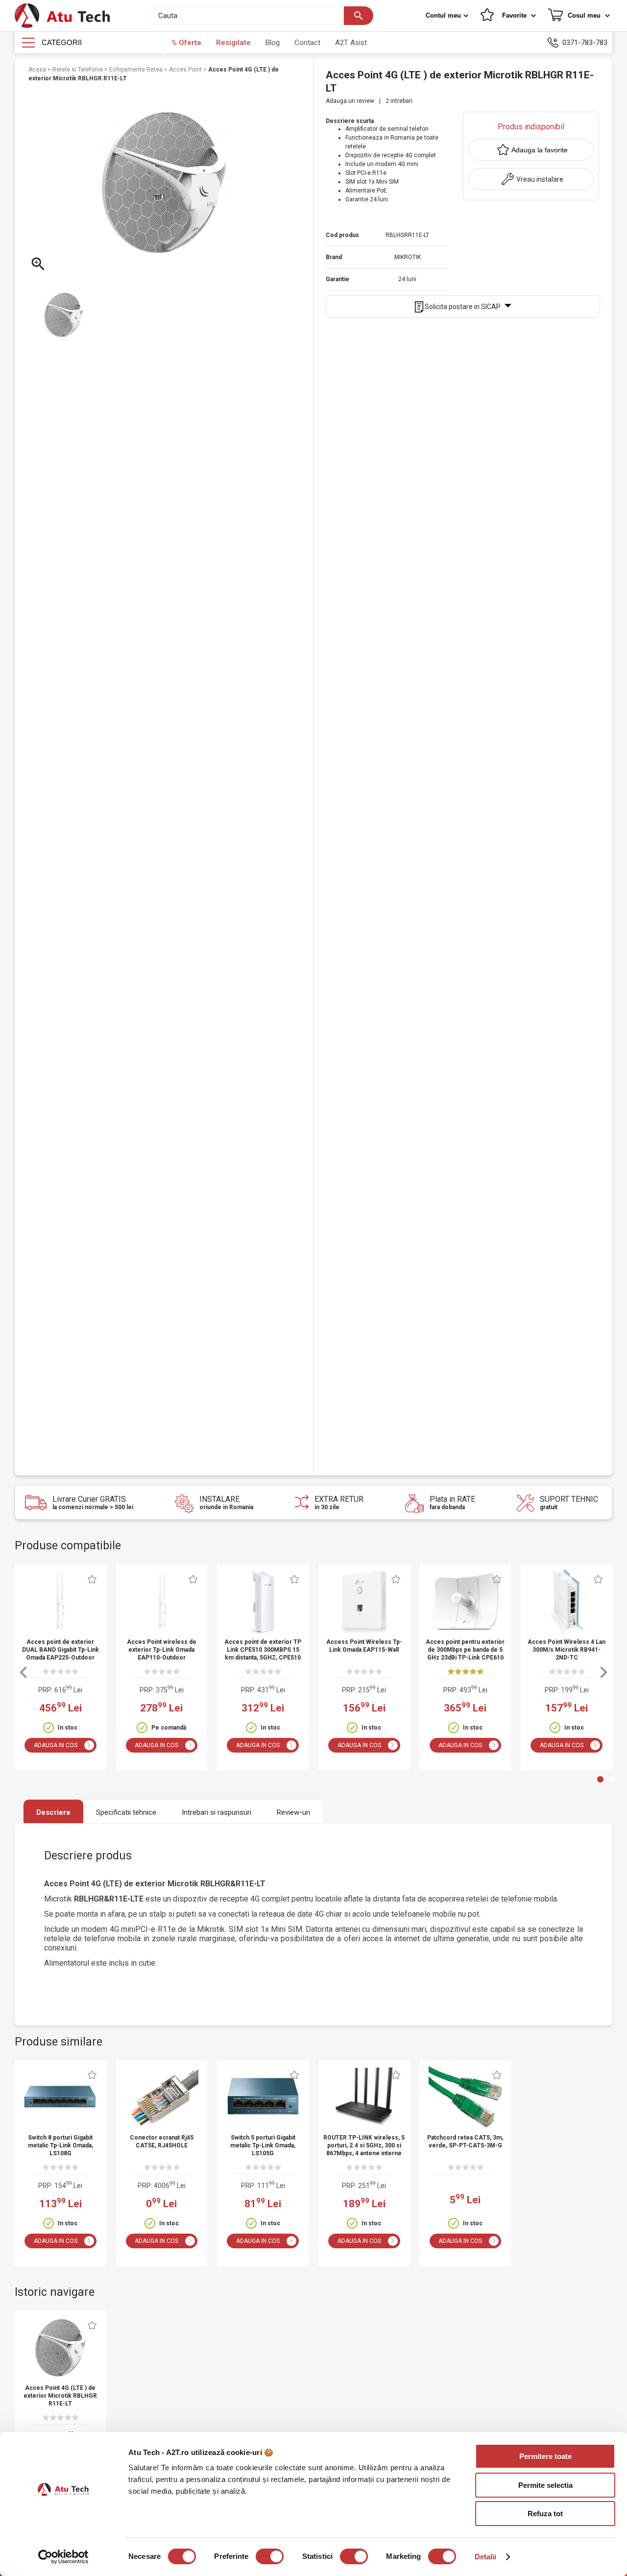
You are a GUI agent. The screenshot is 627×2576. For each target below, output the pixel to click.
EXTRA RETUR (339, 1503)
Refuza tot (545, 2514)
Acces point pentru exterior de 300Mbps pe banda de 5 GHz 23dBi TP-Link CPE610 (465, 1650)
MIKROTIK (408, 257)
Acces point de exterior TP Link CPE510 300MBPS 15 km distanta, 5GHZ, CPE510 (263, 1650)
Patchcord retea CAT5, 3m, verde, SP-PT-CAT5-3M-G (465, 2142)
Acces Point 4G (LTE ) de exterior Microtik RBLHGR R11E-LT (60, 2396)
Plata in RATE (452, 1503)
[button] (448, 16)
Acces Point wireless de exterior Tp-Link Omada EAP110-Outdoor (162, 1650)
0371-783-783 (585, 43)
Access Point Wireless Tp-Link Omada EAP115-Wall (364, 1646)
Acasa (38, 70)
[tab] (600, 1779)
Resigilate (233, 43)
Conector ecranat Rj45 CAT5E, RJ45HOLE (162, 2142)
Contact (307, 43)
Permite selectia (545, 2485)
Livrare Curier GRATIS (93, 1503)
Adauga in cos (56, 1745)
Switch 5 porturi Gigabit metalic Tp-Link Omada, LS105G (263, 2145)
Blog (273, 43)
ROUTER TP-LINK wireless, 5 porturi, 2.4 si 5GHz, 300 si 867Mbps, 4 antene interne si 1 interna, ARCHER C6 (364, 2146)
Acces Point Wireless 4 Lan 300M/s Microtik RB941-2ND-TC (567, 1650)
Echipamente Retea (137, 70)
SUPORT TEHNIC (569, 1503)
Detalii (486, 2557)
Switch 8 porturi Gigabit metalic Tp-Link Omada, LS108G (60, 2145)
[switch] (270, 2556)
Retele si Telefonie (78, 70)
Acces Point (186, 70)
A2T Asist (351, 43)
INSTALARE (226, 1503)
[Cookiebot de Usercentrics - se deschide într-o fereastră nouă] (63, 2557)
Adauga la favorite (540, 150)
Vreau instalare (540, 179)
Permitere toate (545, 2456)
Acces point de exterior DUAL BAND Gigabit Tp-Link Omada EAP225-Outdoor (60, 1650)
